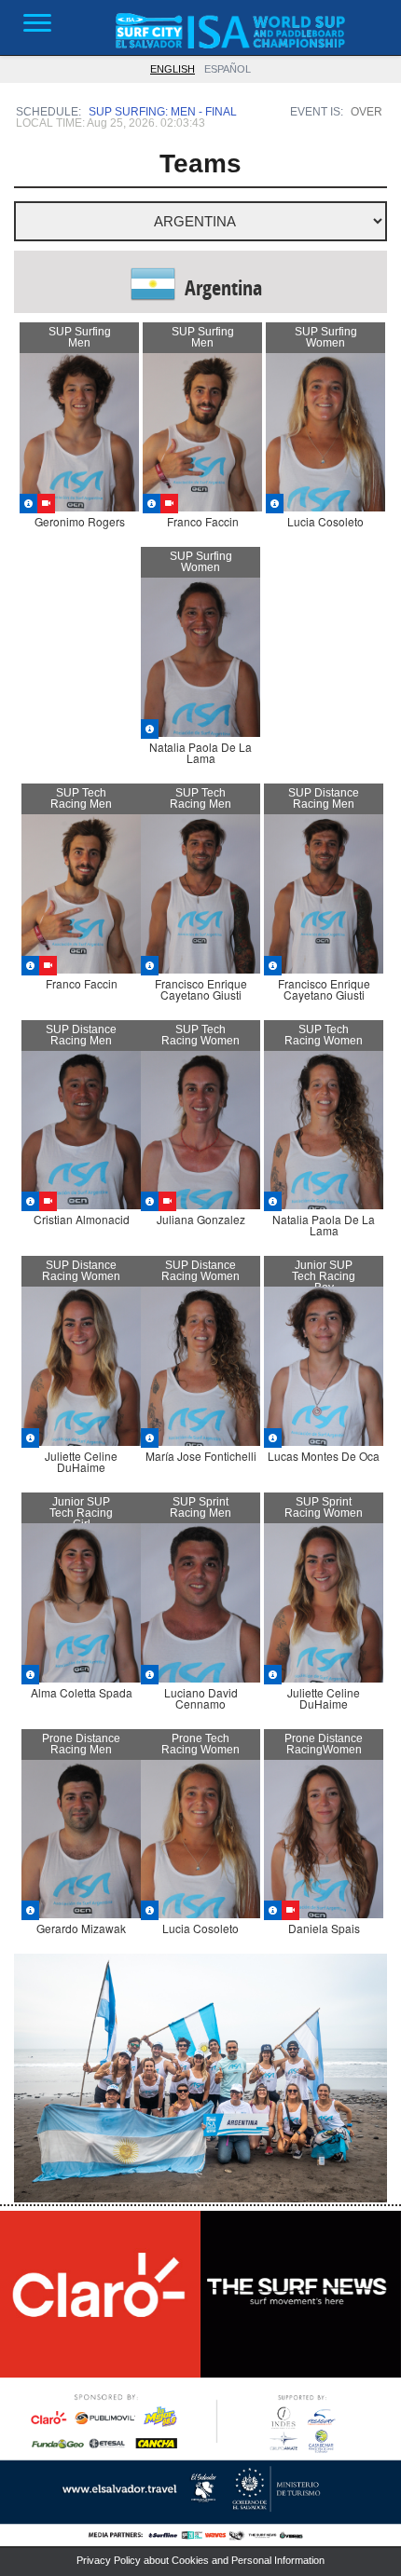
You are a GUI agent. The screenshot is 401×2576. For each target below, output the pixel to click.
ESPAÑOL (228, 69)
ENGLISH (173, 69)
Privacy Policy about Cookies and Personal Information (200, 2560)
